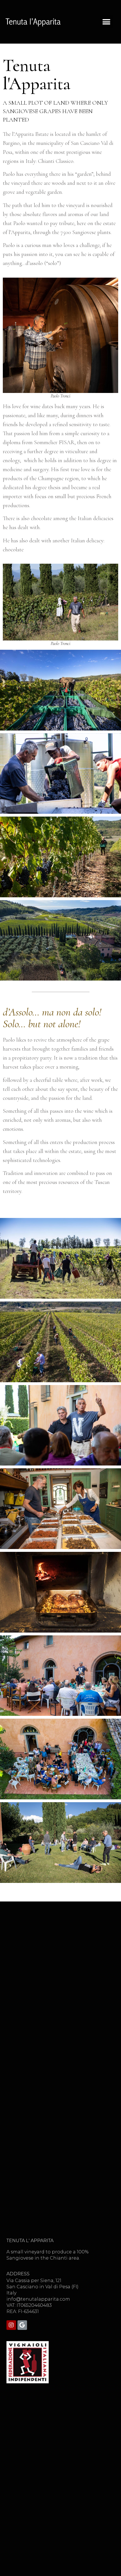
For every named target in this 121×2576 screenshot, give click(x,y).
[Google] (22, 2325)
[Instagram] (11, 2325)
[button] (106, 22)
